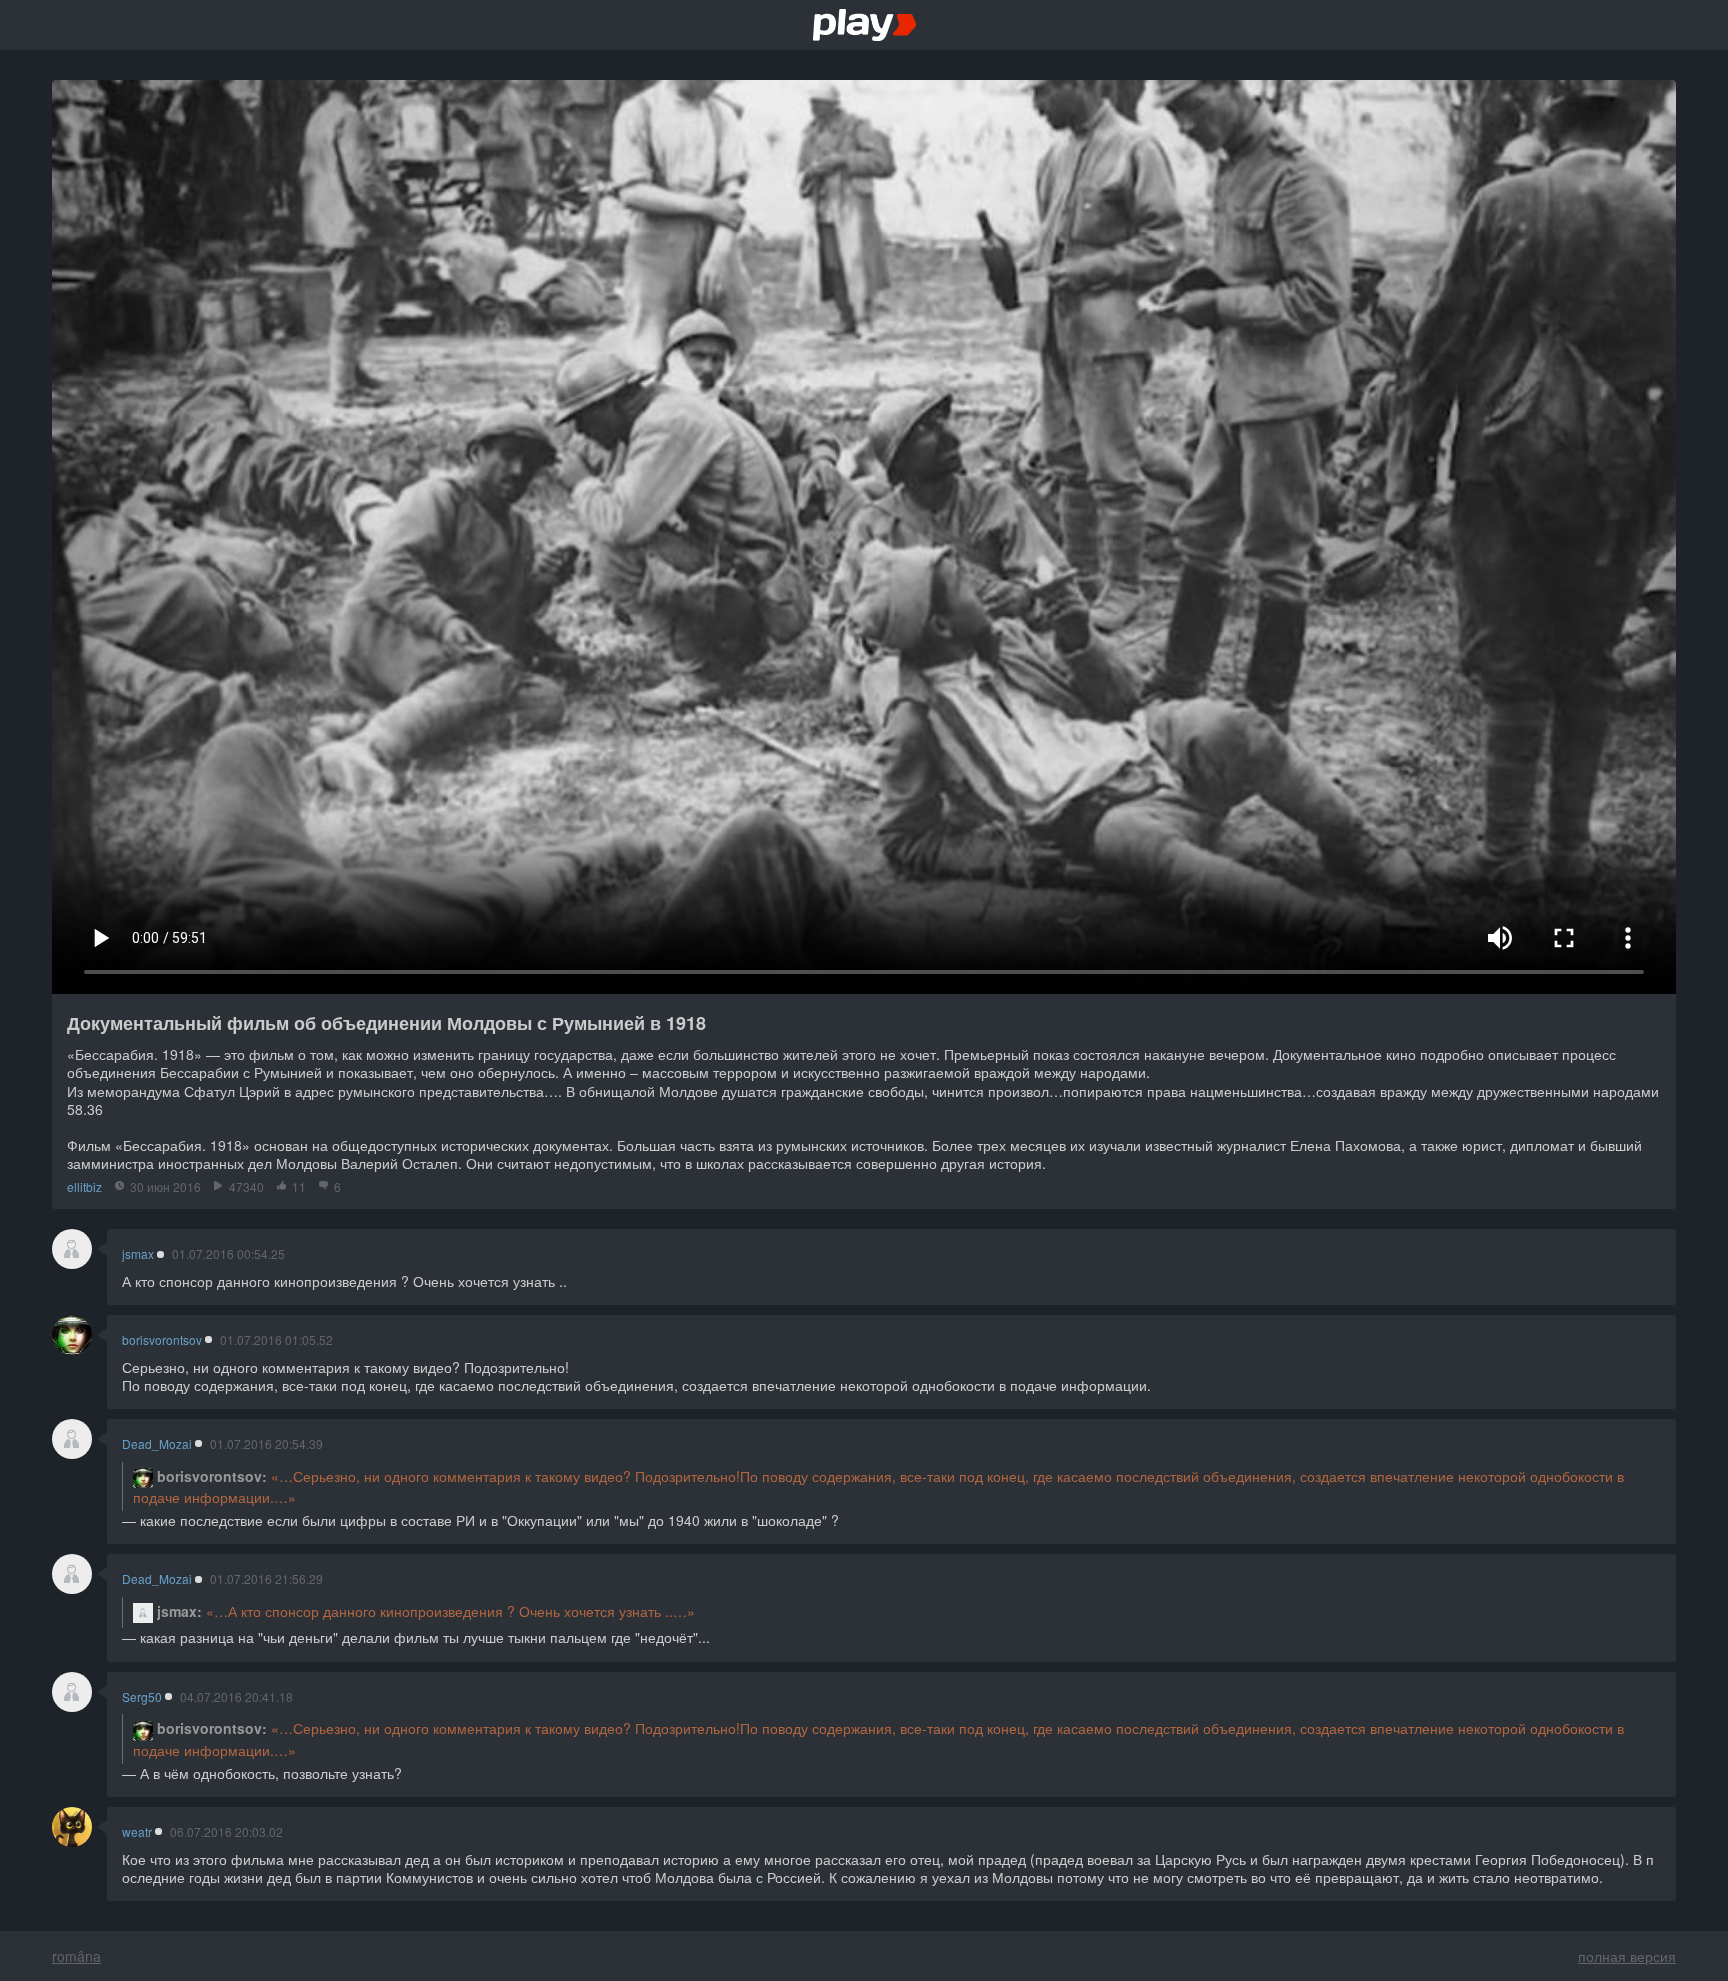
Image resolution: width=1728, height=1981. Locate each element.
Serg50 (142, 1697)
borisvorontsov (162, 1340)
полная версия (1627, 1956)
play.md (864, 25)
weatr (137, 1832)
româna (76, 1956)
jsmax (138, 1254)
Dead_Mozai (157, 1444)
